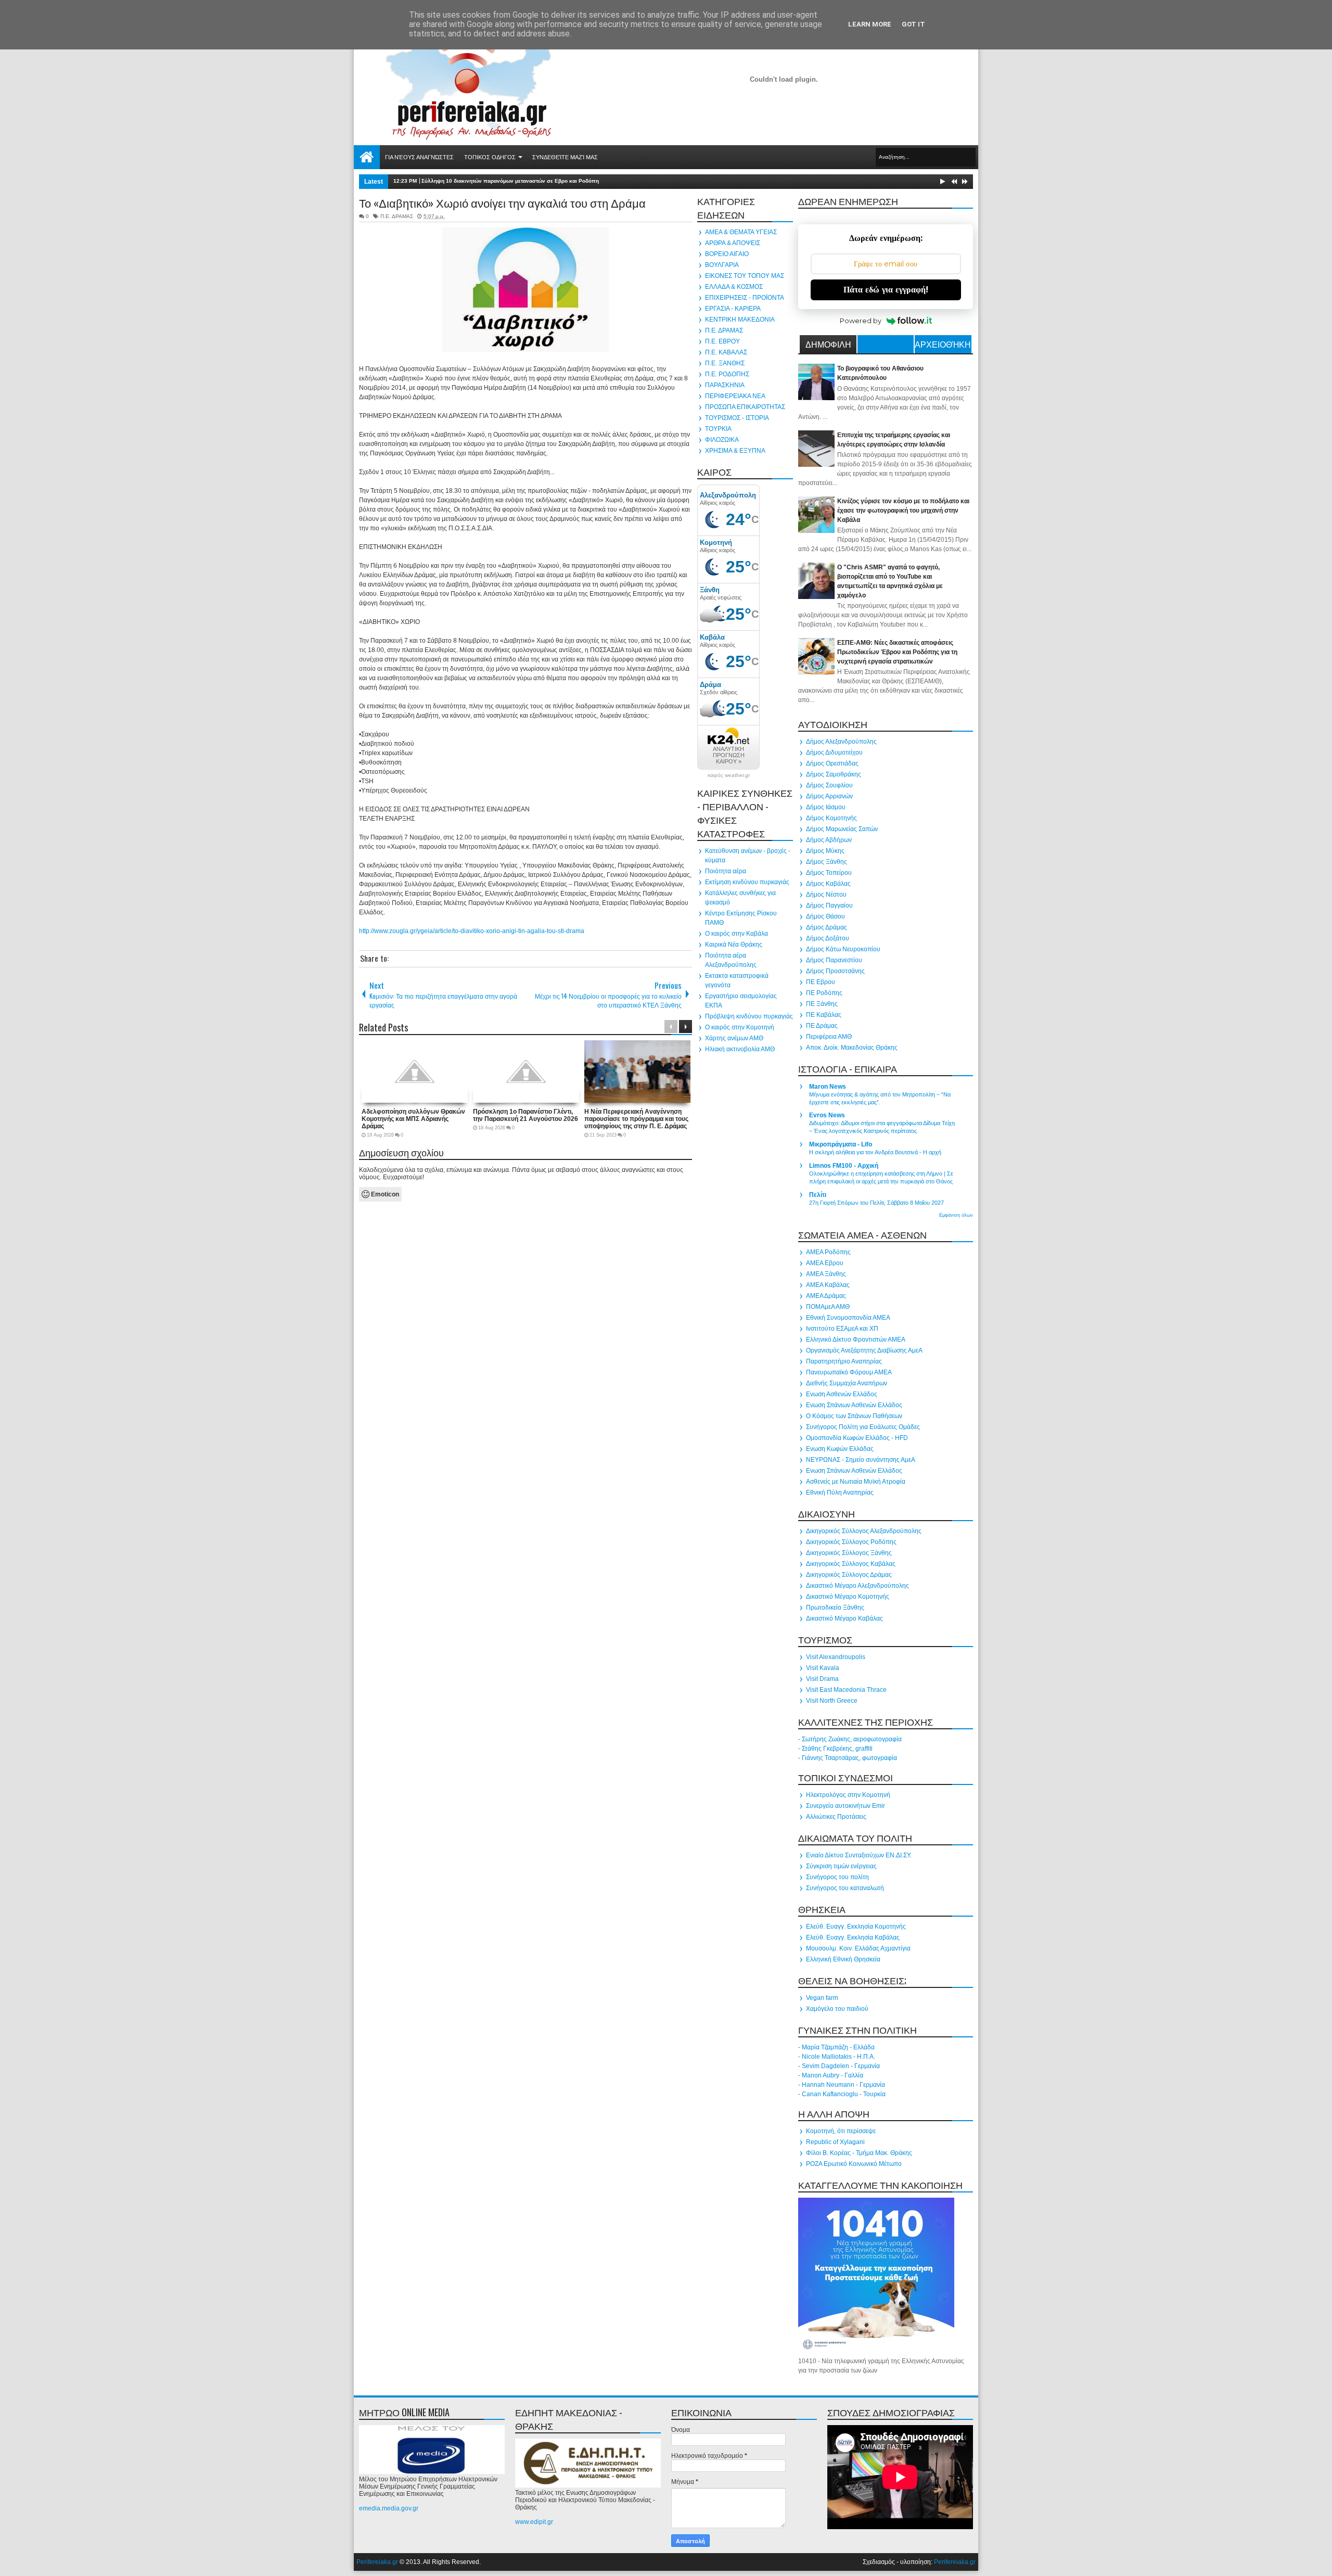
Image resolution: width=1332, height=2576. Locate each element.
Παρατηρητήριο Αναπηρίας (844, 1361)
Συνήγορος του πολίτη (837, 1877)
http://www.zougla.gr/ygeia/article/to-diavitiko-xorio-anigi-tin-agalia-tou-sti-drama (472, 931)
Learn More (870, 24)
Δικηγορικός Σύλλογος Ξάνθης (849, 1553)
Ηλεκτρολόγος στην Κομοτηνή (848, 1795)
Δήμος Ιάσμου (826, 807)
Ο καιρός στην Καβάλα (737, 934)
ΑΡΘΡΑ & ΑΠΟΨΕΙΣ (733, 243)
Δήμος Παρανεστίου (834, 960)
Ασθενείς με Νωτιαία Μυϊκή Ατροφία (856, 1482)
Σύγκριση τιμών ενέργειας (841, 1866)
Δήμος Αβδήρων (829, 840)
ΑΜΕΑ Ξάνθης (826, 1274)
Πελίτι (818, 1195)
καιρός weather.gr (729, 775)
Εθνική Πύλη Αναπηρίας (840, 1493)
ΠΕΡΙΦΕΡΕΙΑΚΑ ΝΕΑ (735, 396)
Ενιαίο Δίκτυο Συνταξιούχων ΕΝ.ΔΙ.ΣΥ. (859, 1855)
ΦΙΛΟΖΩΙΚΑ (722, 440)
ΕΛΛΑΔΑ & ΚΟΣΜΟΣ (734, 287)
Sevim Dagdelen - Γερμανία (841, 2066)
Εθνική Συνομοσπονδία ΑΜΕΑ (848, 1318)
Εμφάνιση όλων (956, 1215)
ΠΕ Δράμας (822, 1026)
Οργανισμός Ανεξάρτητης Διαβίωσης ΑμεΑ (864, 1350)
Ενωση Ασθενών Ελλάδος (842, 1394)
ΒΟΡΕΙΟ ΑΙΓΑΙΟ (727, 254)
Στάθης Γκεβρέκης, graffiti (837, 1749)
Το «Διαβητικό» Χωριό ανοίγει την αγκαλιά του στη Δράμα (502, 202)
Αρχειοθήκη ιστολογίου (943, 346)
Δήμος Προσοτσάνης (835, 971)
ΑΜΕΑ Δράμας (826, 1296)
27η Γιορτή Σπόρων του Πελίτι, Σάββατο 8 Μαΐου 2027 (876, 1203)
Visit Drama (822, 1679)
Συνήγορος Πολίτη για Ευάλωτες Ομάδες (863, 1427)
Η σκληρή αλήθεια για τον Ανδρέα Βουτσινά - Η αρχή (875, 1152)
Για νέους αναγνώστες (419, 157)
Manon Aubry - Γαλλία (832, 2075)
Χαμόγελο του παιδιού (837, 2009)
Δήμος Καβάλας (828, 884)
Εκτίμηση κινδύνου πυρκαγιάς (747, 882)
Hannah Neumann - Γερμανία (843, 2085)
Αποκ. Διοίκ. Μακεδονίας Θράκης (852, 1048)
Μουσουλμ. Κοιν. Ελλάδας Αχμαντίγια (858, 1948)
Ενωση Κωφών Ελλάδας (840, 1449)
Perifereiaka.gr (377, 2562)
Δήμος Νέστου (826, 895)
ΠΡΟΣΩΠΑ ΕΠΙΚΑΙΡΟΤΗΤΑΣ (745, 407)
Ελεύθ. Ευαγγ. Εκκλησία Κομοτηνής (856, 1927)
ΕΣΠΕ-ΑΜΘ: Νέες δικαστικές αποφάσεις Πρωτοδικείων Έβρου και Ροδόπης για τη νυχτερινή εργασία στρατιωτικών (897, 652)
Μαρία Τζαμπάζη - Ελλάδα (838, 2047)
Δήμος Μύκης (825, 851)
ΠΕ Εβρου (821, 982)
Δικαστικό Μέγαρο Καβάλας (844, 1618)
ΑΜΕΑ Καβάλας (828, 1285)
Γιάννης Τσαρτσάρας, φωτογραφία (849, 1758)
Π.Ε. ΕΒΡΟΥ (722, 341)
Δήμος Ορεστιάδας (832, 763)
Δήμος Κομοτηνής (831, 818)
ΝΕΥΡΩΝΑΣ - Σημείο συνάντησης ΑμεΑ (861, 1460)
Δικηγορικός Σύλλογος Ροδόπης (851, 1542)
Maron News (828, 1087)
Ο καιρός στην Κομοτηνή (740, 1027)
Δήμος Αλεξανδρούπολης (841, 742)
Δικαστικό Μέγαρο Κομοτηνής (848, 1597)
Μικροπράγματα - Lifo (841, 1144)
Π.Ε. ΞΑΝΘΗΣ (725, 363)
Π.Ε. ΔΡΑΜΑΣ (397, 216)
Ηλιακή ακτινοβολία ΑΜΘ (740, 1049)
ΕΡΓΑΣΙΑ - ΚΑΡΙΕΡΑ (733, 309)
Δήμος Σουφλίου (829, 785)
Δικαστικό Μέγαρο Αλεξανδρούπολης (857, 1586)
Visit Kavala (823, 1668)
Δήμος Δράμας (827, 927)
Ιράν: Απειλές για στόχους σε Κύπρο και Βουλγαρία (487, 181)
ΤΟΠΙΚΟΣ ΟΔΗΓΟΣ (490, 157)
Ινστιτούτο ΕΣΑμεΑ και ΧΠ (842, 1329)
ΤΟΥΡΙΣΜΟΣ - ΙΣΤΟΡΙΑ (737, 418)
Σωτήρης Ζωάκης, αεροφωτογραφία (852, 1739)
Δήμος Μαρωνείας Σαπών (842, 829)
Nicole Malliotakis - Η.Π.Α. (838, 2057)
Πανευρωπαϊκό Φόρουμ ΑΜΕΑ (849, 1372)
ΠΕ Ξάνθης (822, 1004)
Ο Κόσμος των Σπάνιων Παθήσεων (854, 1416)
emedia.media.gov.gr (389, 2508)
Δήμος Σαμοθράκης (834, 774)
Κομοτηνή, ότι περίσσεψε (841, 2131)
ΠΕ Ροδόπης (824, 993)
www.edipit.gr (534, 2522)
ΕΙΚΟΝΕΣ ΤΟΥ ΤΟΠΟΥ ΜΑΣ (745, 276)
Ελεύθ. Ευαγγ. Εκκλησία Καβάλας (853, 1937)
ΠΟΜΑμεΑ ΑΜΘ (828, 1307)
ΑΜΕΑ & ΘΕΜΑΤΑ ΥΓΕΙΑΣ (741, 232)
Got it (913, 24)
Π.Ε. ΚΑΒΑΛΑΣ (726, 352)
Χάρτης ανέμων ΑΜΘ (734, 1038)
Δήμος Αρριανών (829, 796)
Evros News (827, 1115)
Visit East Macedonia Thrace (846, 1690)
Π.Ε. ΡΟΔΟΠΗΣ (727, 374)
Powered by (861, 321)
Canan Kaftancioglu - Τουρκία (844, 2094)
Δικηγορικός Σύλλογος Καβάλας (851, 1564)
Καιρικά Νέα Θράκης (734, 945)
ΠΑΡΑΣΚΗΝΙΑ (725, 385)
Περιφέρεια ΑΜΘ (829, 1037)
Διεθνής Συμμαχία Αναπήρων (847, 1383)
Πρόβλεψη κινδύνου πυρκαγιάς (749, 1016)
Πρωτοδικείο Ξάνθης (835, 1608)
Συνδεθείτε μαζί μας (565, 157)
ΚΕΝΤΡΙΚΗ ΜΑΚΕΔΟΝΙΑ (740, 320)
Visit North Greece (832, 1701)
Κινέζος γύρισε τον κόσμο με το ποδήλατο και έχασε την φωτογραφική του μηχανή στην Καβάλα (903, 511)
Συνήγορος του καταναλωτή (845, 1888)
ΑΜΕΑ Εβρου (825, 1263)
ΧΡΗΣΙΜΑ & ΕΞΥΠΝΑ (735, 451)
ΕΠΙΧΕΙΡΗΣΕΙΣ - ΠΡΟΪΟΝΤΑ (745, 298)
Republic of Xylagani (835, 2142)
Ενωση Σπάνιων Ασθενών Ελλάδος (854, 1405)
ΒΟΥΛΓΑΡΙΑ (722, 265)
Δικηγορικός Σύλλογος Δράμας (849, 1575)
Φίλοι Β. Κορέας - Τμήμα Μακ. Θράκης (859, 2153)
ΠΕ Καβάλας (824, 1015)
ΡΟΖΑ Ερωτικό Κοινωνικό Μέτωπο (854, 2164)
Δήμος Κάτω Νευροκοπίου (843, 949)
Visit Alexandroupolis (836, 1657)
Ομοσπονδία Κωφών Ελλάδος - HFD (857, 1438)
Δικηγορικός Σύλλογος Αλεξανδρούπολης (864, 1531)
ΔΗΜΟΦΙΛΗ (828, 344)
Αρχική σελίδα (367, 157)
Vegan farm (822, 1998)
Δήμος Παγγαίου (829, 906)
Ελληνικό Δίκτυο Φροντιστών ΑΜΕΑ (856, 1340)
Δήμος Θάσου (825, 916)
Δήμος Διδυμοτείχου (834, 753)
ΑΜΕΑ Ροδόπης (828, 1252)
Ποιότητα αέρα (726, 871)
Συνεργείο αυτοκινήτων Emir (846, 1806)
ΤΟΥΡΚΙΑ (718, 429)
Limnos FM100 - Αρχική (844, 1166)
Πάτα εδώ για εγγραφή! (886, 290)
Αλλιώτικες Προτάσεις (836, 1817)
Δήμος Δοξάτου (828, 938)
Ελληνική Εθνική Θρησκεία (843, 1959)
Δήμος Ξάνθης (827, 862)
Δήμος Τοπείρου (829, 873)
